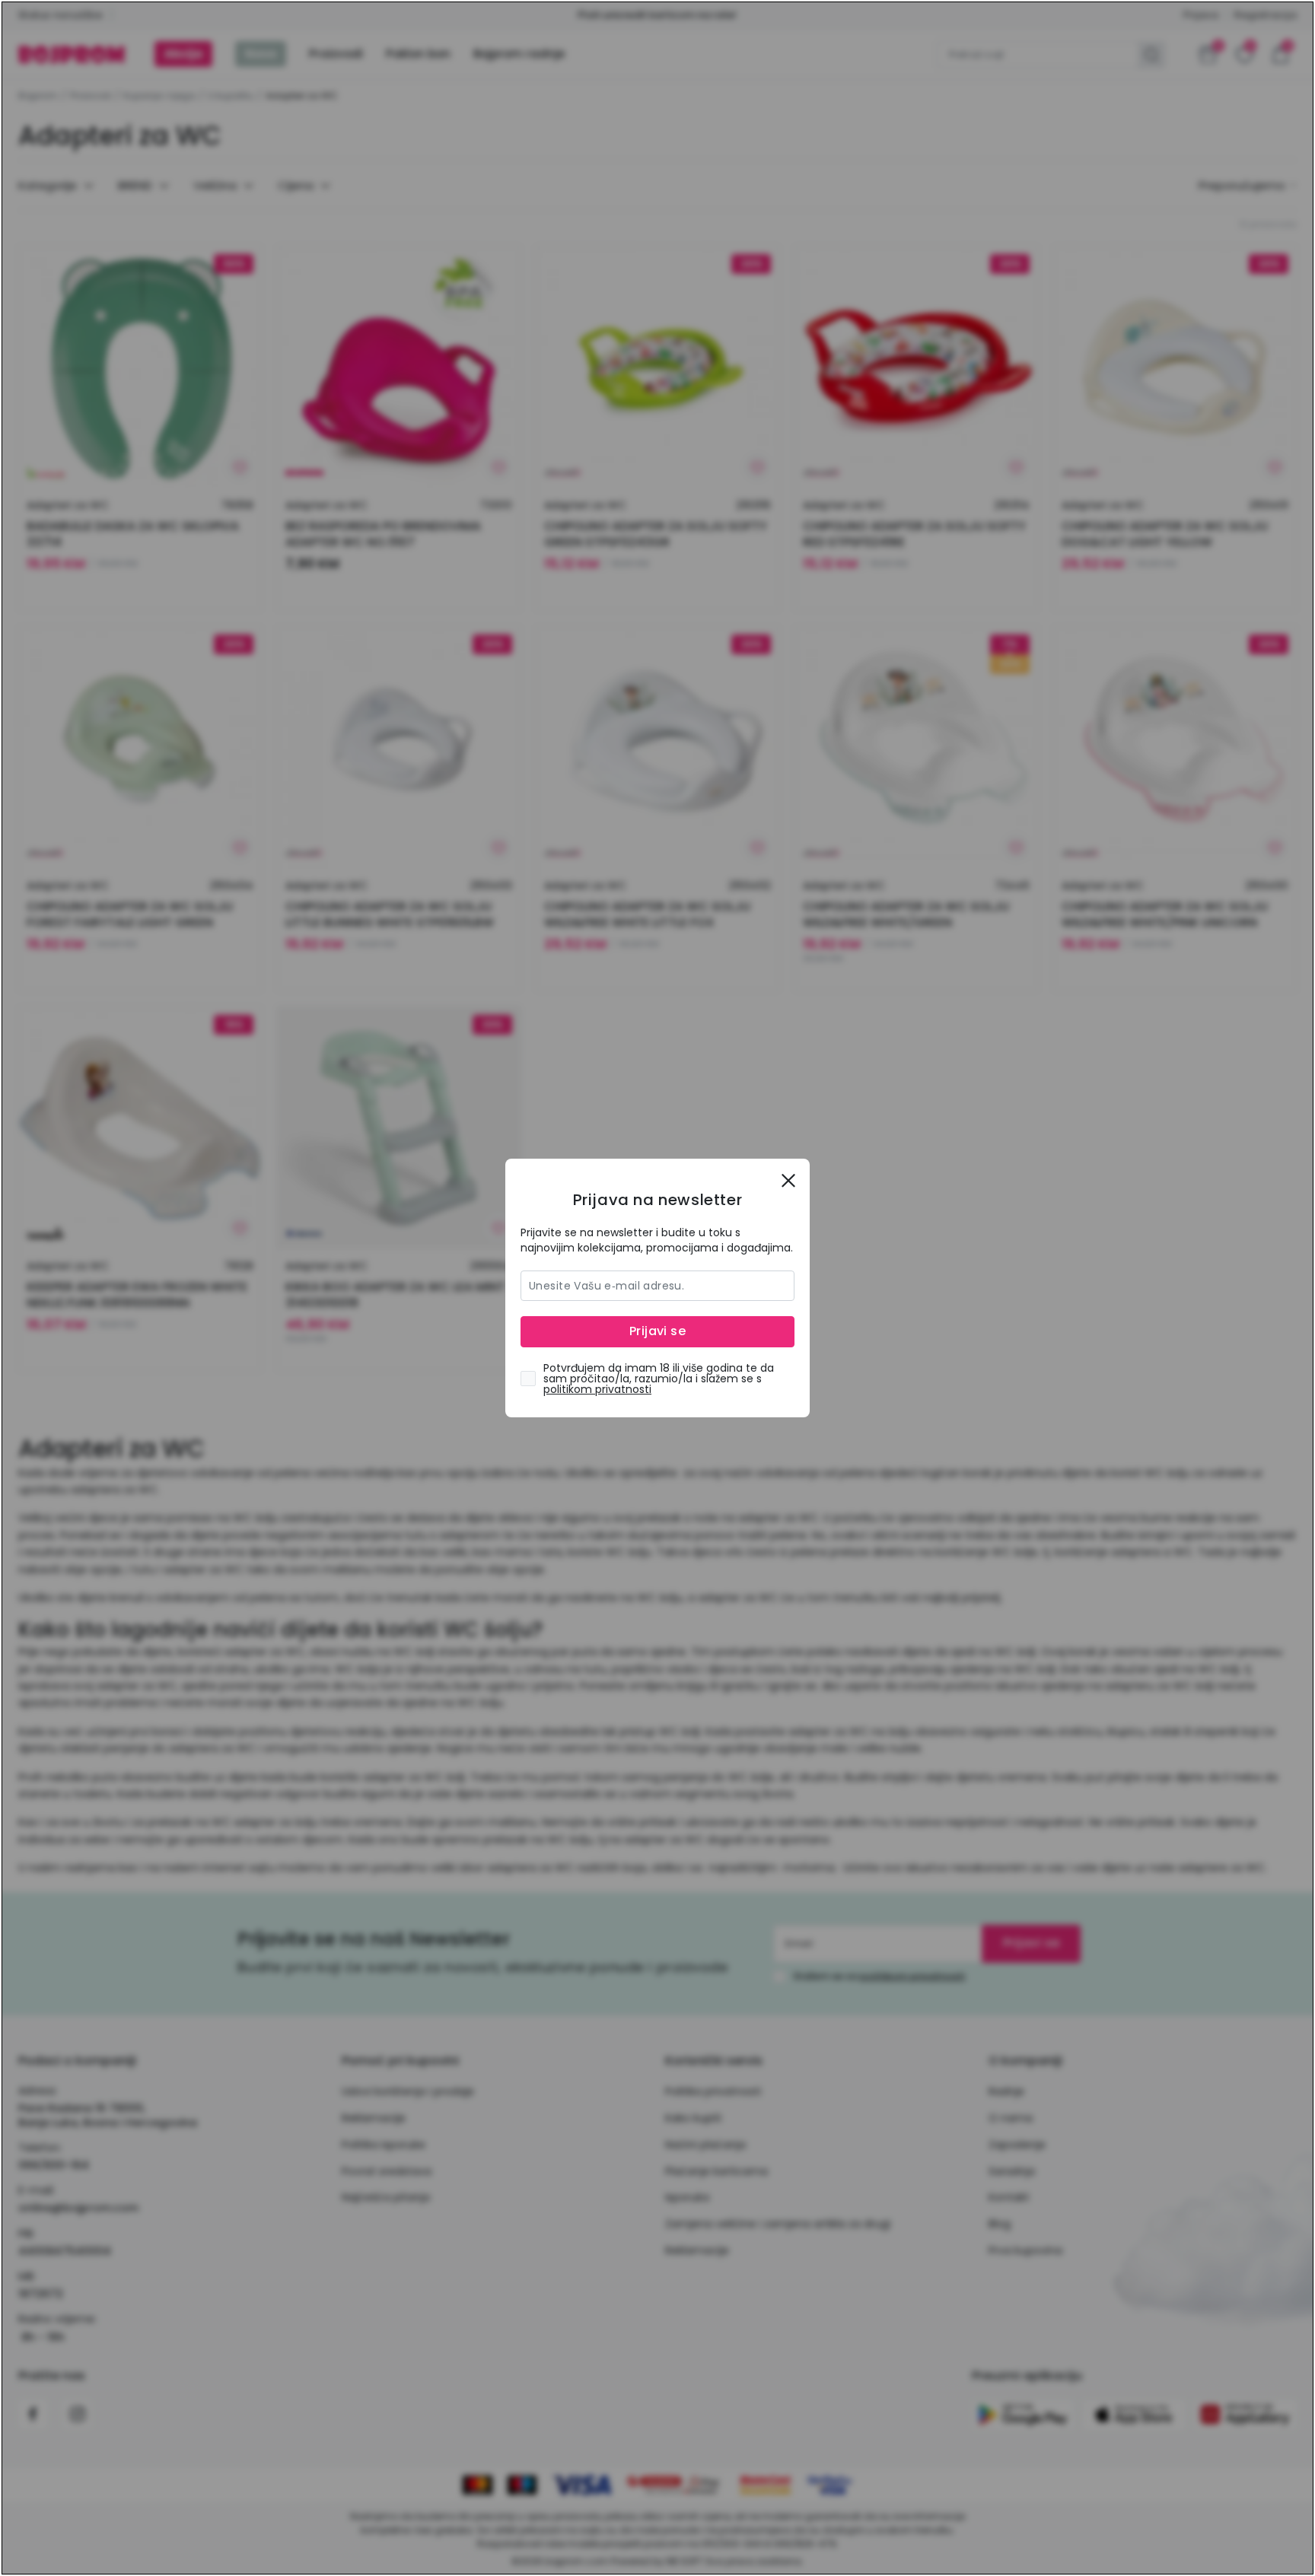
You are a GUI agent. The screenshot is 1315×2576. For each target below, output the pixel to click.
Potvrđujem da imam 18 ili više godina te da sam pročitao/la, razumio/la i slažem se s (659, 1379)
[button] (788, 1180)
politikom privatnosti (597, 1389)
